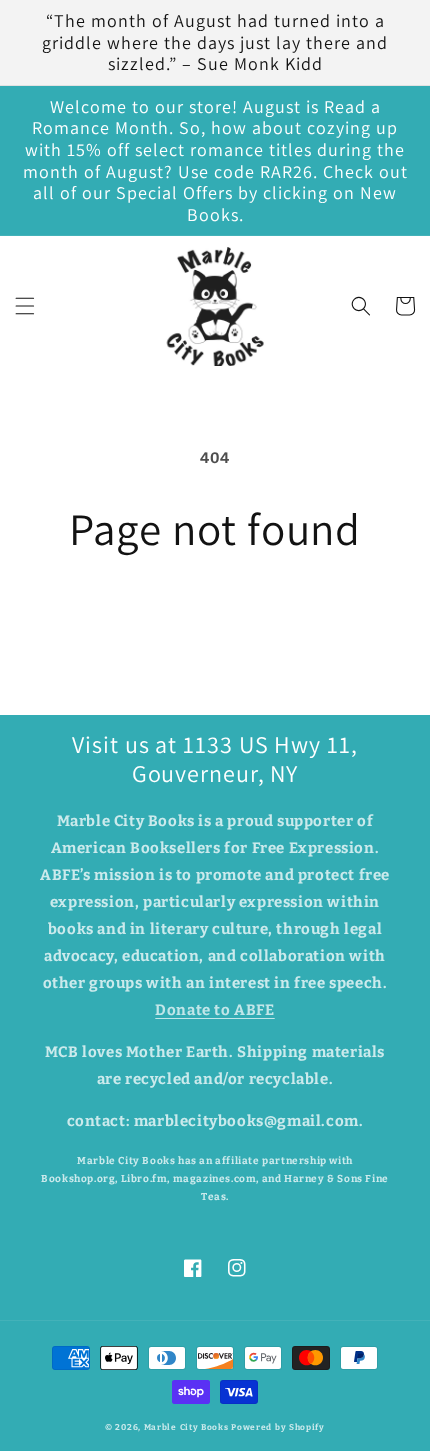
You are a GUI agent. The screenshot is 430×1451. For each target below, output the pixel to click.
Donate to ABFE (214, 1010)
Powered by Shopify (278, 1427)
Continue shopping (215, 610)
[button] (25, 306)
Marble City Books (186, 1427)
